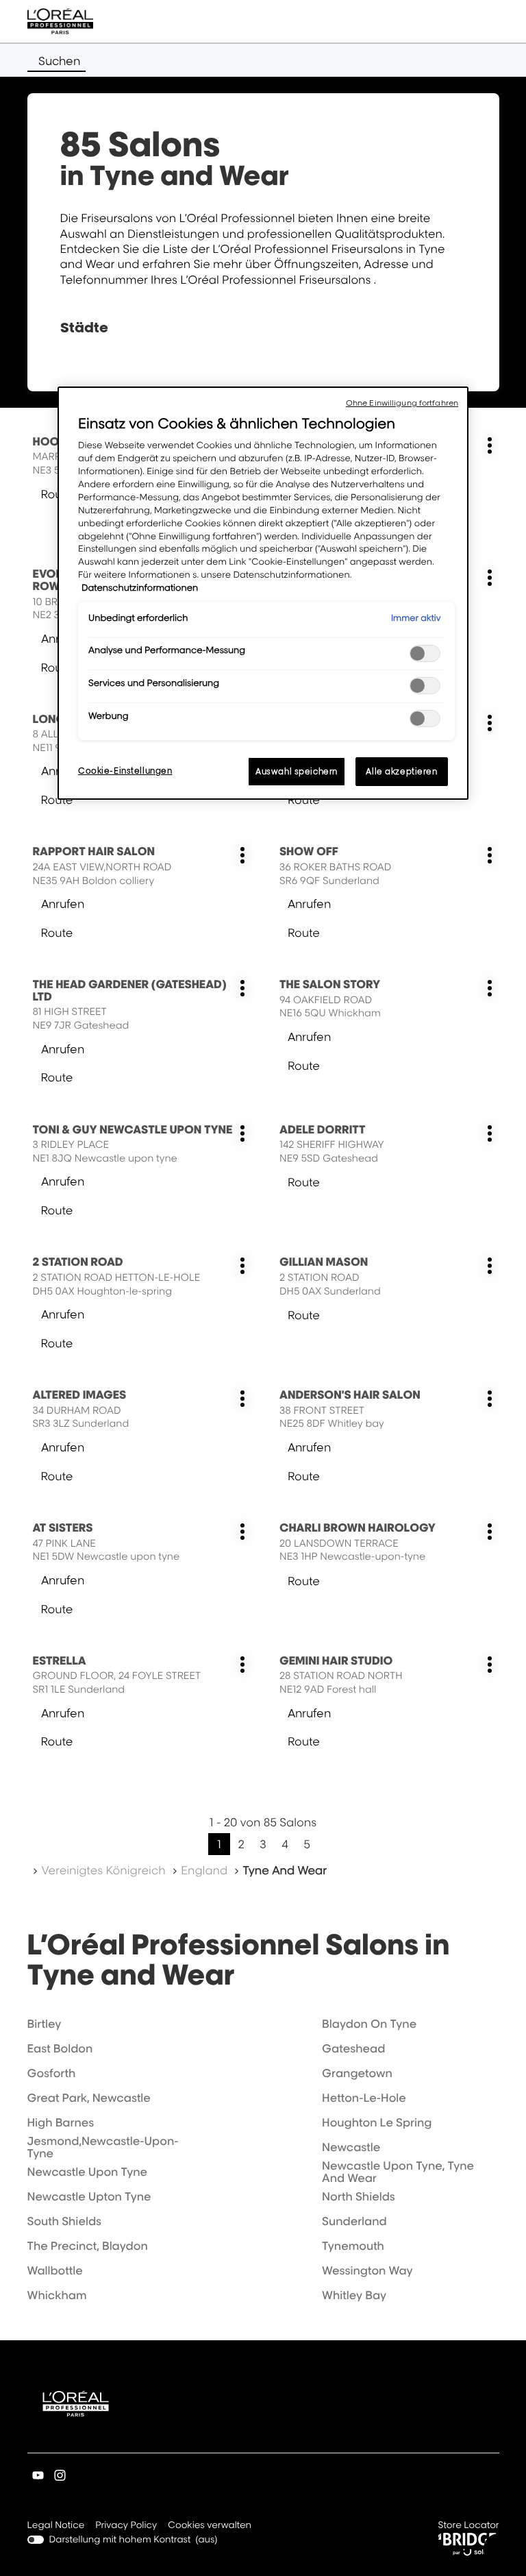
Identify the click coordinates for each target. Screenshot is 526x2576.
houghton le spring (377, 2122)
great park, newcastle (89, 2098)
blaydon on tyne (369, 2024)
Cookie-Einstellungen (125, 771)
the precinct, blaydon (88, 2246)
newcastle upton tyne (89, 2196)
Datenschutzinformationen (140, 588)
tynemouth (353, 2246)
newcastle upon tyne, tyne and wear (398, 2172)
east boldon (60, 2048)
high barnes (61, 2122)
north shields (359, 2196)
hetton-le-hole (364, 2098)
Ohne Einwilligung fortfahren (402, 403)
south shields (65, 2221)
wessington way (367, 2270)
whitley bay (354, 2295)
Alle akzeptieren (401, 771)
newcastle (351, 2147)
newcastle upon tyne (88, 2172)
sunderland (354, 2221)
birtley (45, 2024)
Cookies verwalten (210, 2525)
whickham (57, 2295)
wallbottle (55, 2270)
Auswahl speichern (297, 771)
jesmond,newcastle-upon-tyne (103, 2147)
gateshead (353, 2048)
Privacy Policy (126, 2526)
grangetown (357, 2073)
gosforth (52, 2073)
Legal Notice (56, 2526)
